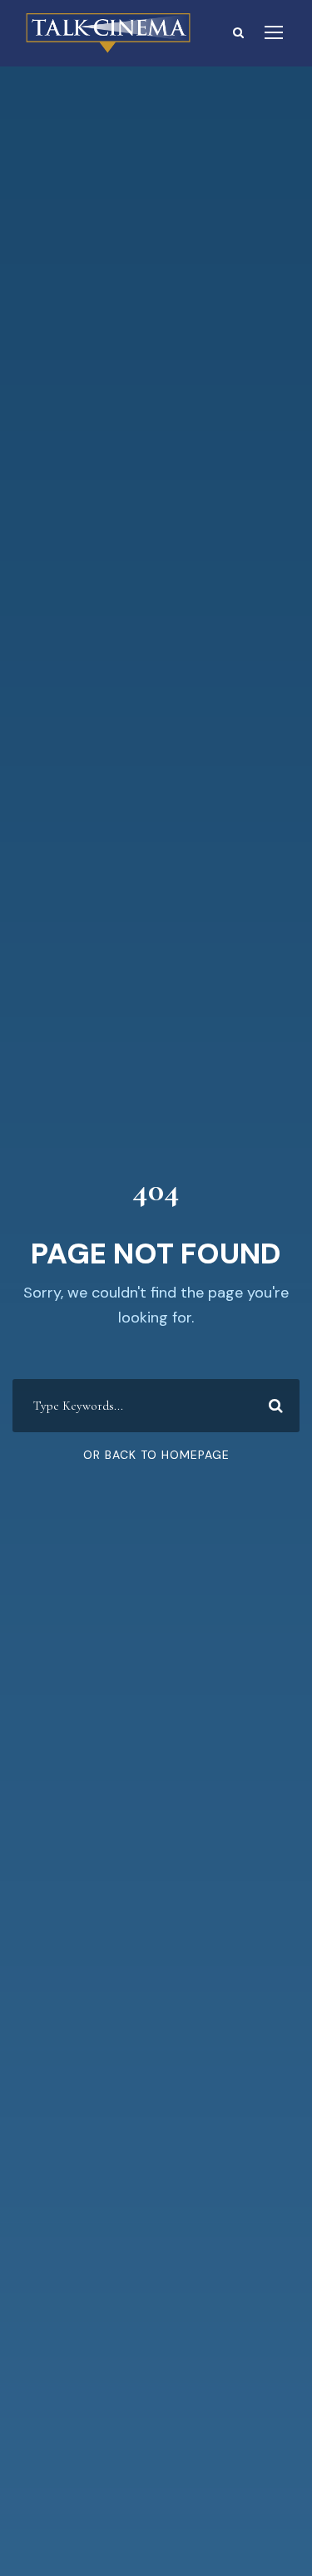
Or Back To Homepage (156, 1455)
